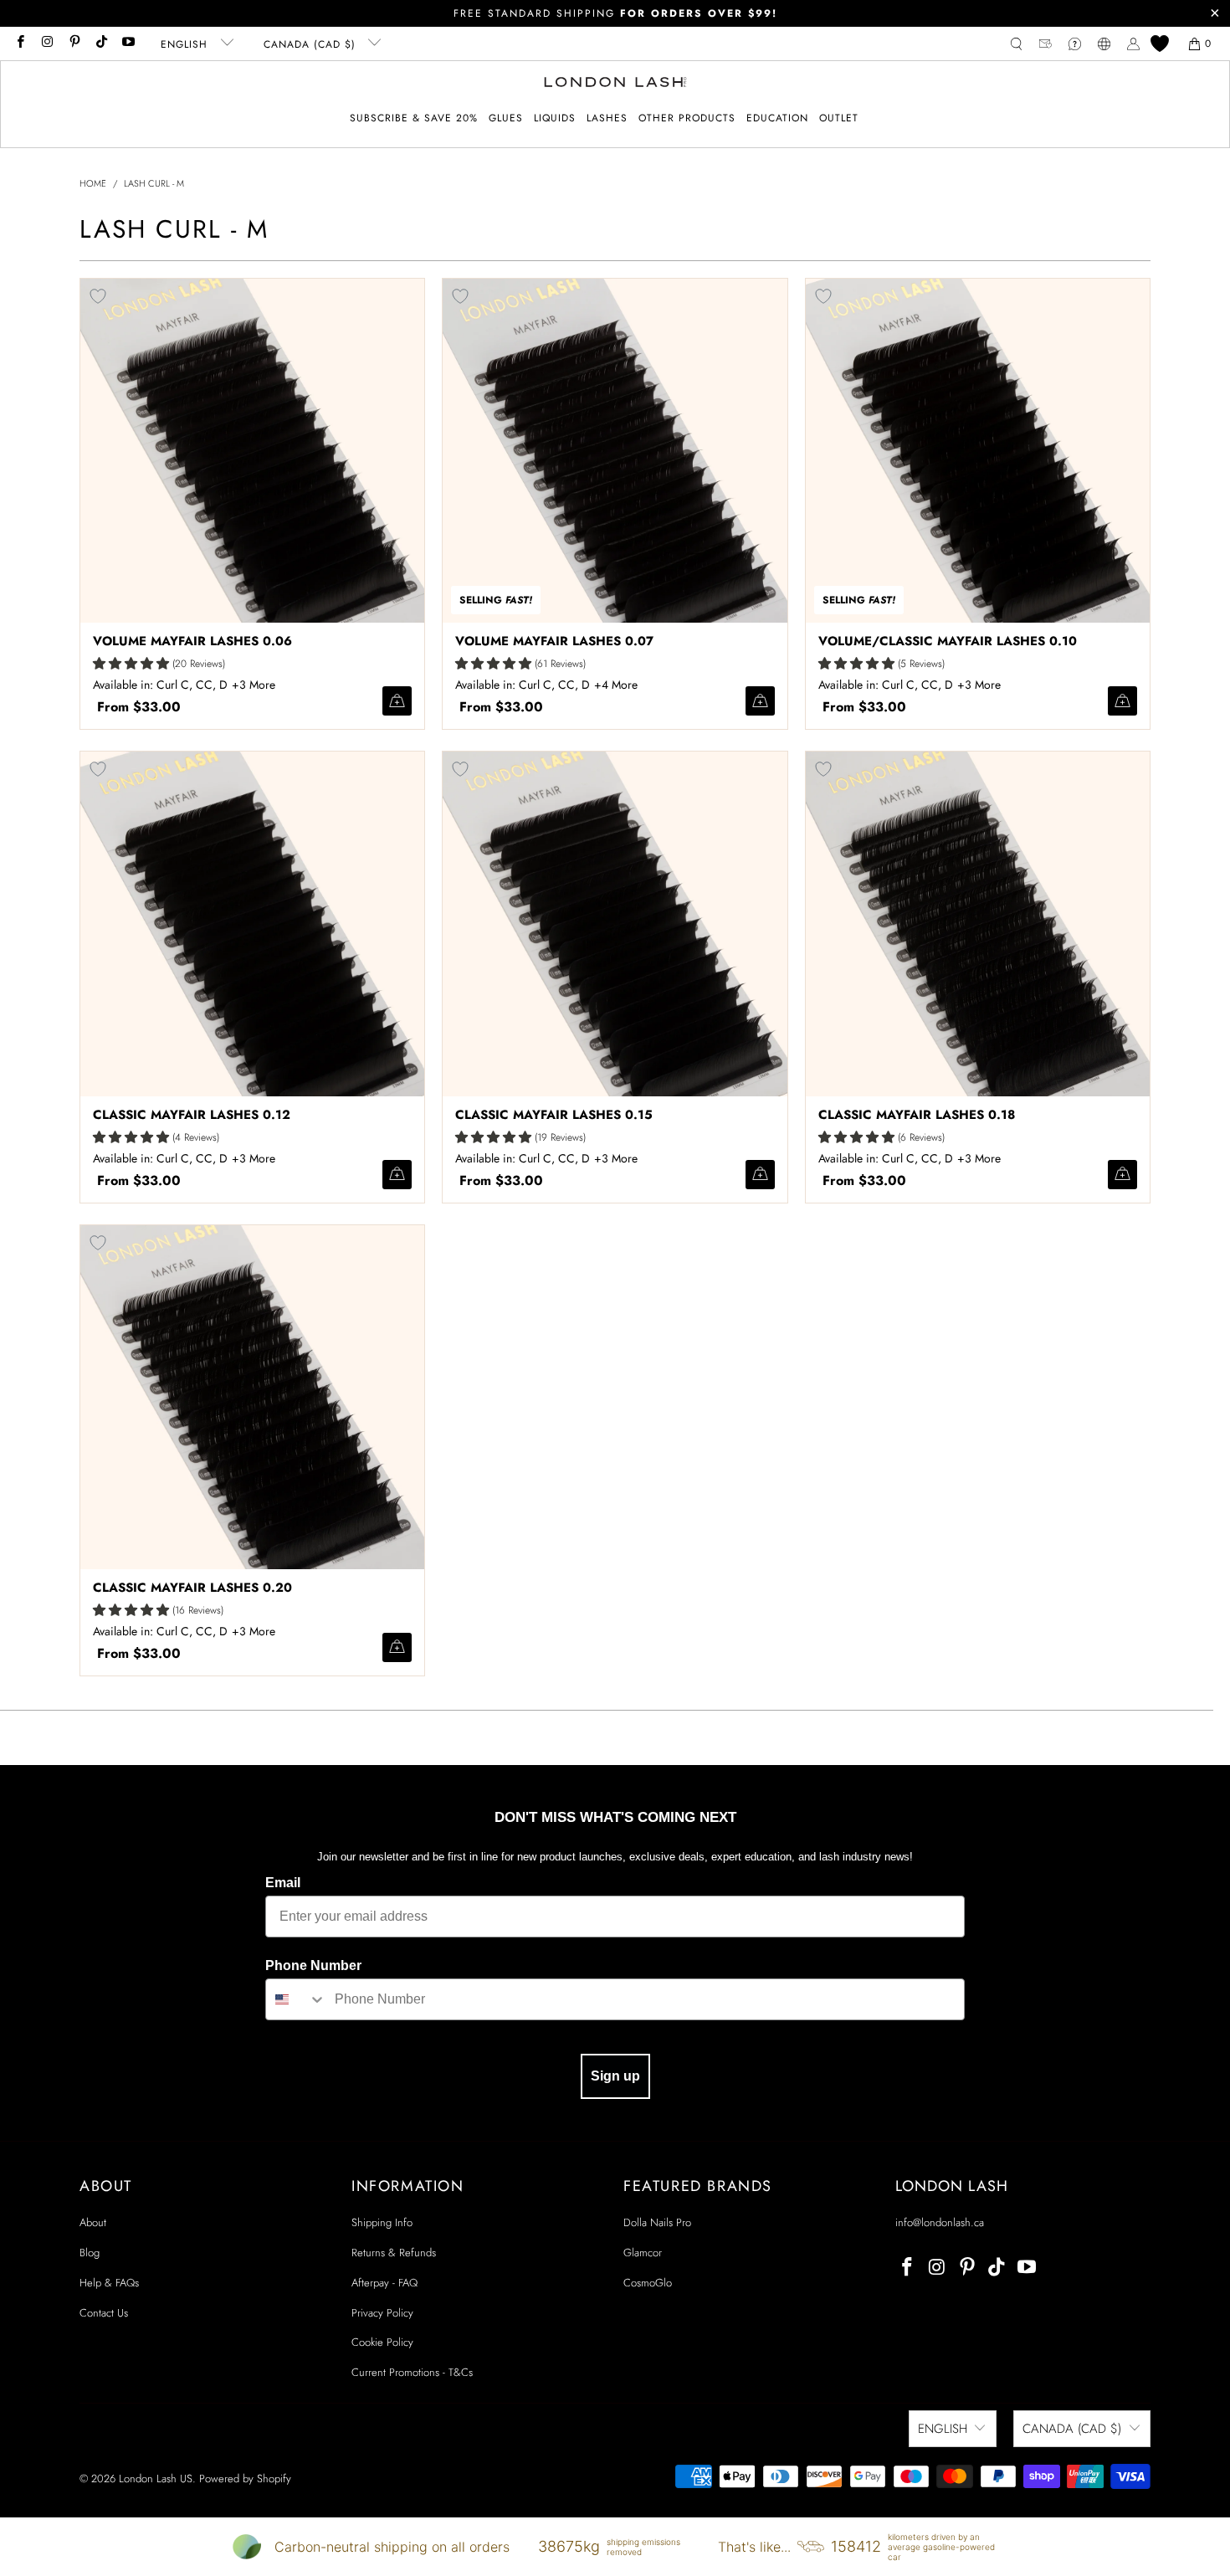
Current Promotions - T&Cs (412, 2372)
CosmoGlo (648, 2283)
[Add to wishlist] (98, 296)
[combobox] (296, 1999)
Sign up (615, 2076)
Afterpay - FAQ (384, 2283)
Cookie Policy (382, 2342)
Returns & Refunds (394, 2253)
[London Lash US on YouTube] (128, 44)
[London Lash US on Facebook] (20, 44)
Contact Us (104, 2313)
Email (283, 1883)
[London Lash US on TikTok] (101, 44)
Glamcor (643, 2253)
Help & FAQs (109, 2283)
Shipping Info (382, 2222)
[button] (506, 118)
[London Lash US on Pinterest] (74, 44)
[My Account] (1133, 44)
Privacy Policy (382, 2313)
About (93, 2222)
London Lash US (156, 2479)
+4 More (616, 685)
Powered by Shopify (245, 2479)
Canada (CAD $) (312, 44)
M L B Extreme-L (618, 685)
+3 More (254, 685)
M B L (981, 685)
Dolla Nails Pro (657, 2222)
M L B (256, 685)
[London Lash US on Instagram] (46, 44)
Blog (90, 2253)
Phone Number (313, 1965)
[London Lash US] (615, 84)
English (186, 44)
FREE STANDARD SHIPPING (615, 13)
